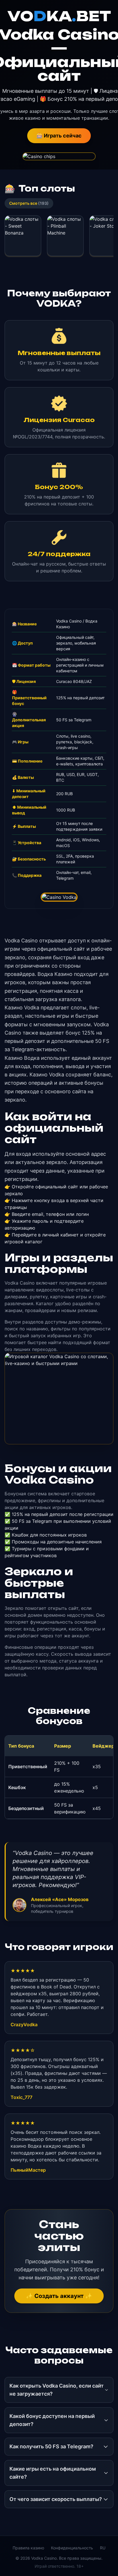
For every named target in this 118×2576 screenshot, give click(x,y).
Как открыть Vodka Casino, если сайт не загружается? (57, 2390)
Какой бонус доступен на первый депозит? (52, 2420)
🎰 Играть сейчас (59, 136)
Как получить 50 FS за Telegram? (51, 2446)
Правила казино (28, 2548)
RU (103, 2548)
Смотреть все (29, 203)
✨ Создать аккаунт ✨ (59, 2296)
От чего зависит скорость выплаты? (56, 2499)
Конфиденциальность (72, 2548)
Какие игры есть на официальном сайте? (53, 2473)
